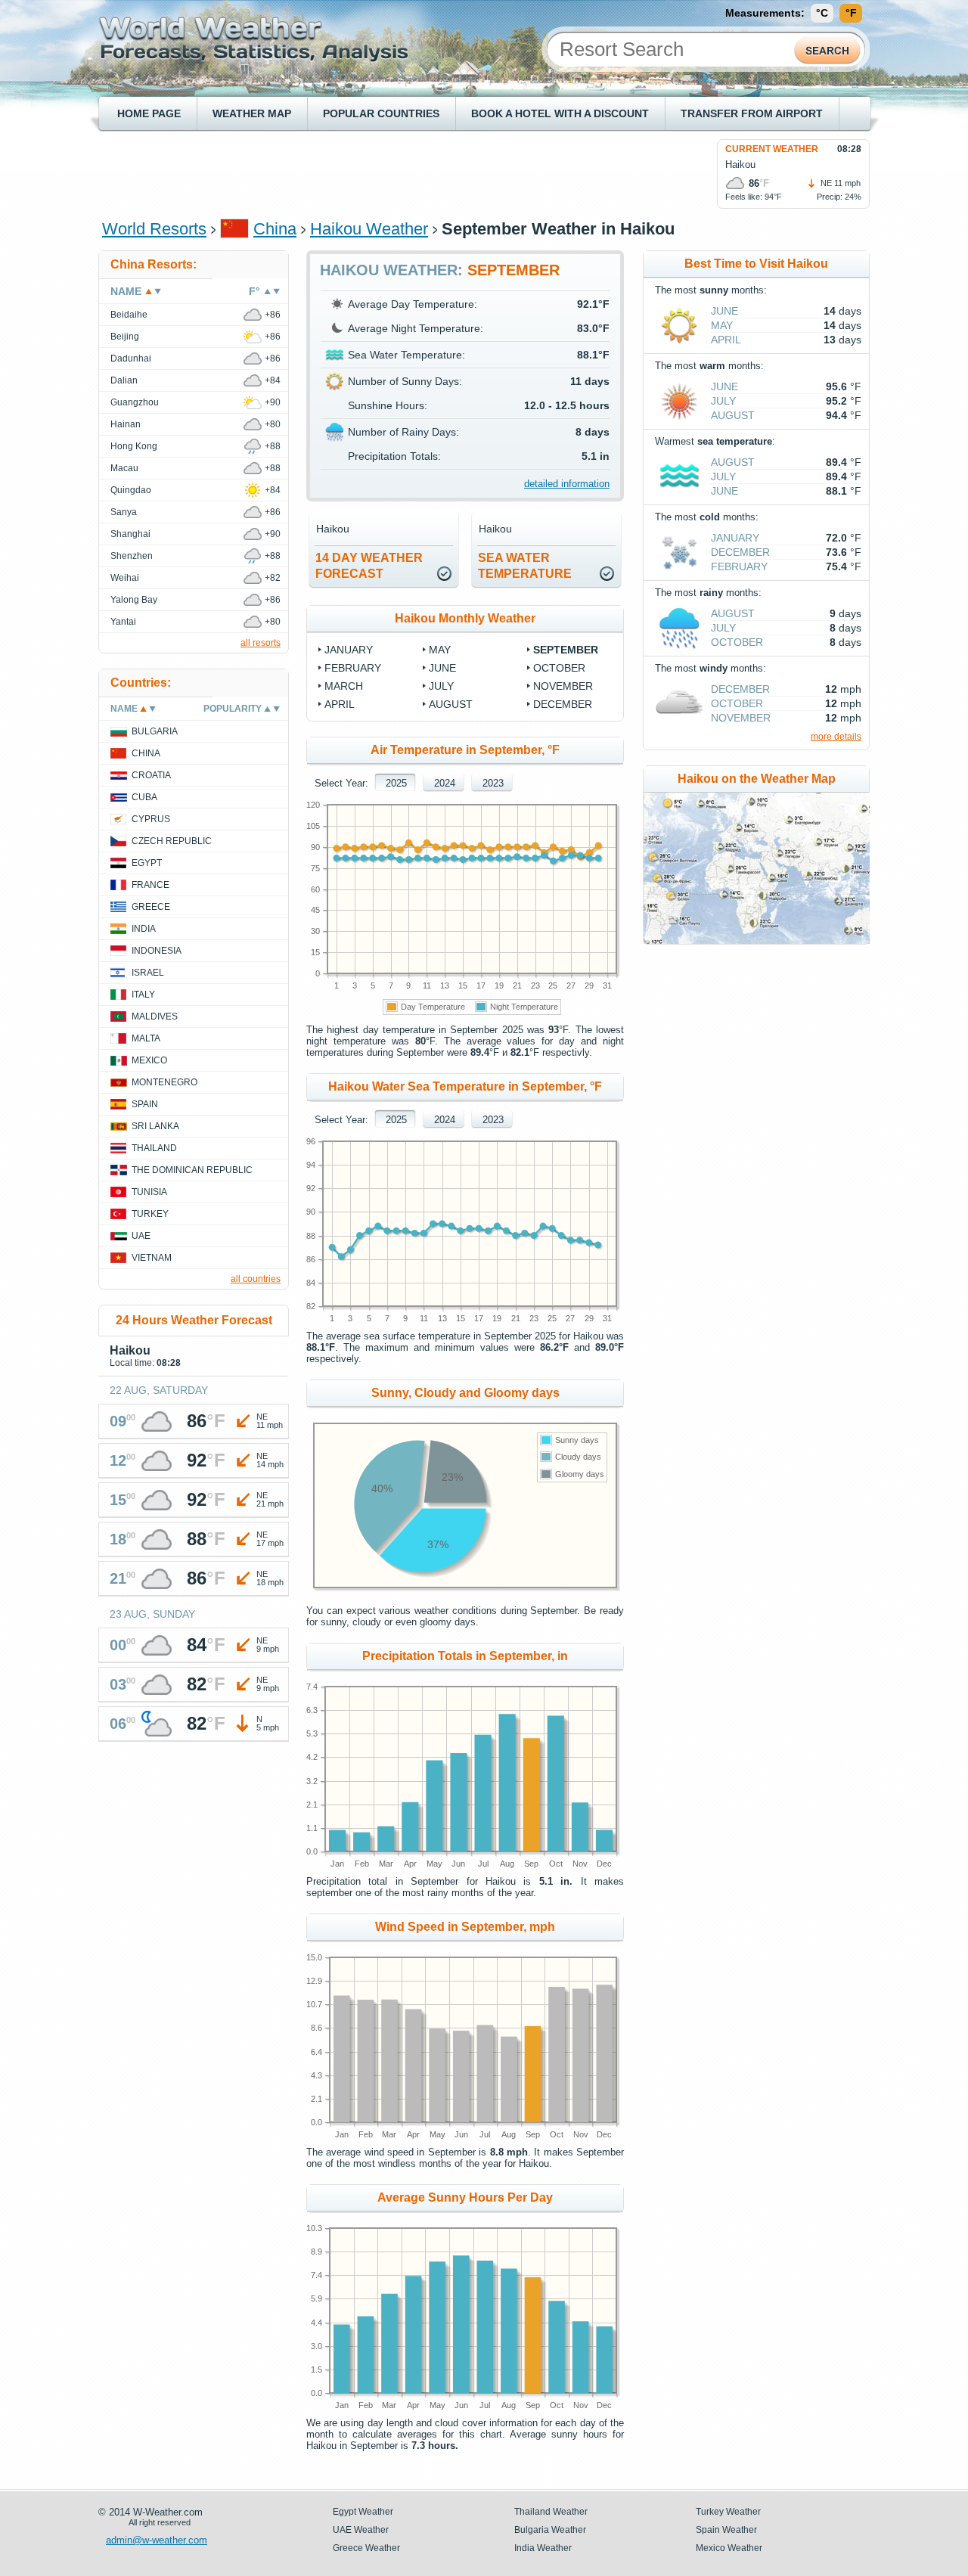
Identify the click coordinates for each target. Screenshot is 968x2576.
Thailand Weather (551, 2512)
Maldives (155, 1016)
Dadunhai (131, 358)
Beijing (125, 337)
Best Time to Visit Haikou (756, 264)
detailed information (567, 484)
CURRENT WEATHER (772, 149)
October (559, 668)
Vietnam (152, 1258)
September (566, 650)
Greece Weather (366, 2548)
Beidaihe (129, 315)
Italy (143, 995)
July (441, 686)
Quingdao (131, 490)
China (275, 229)
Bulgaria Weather (550, 2530)
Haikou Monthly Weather (465, 618)
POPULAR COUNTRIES (381, 113)
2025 (396, 783)
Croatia (151, 775)
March (344, 686)
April (340, 704)
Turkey (150, 1214)
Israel (148, 973)
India (144, 929)
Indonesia (157, 951)
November (563, 686)
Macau (124, 468)
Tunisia (149, 1192)
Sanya (124, 512)
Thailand (154, 1148)
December (563, 704)
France (150, 885)
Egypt (147, 863)
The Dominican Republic (192, 1170)
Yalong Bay (134, 600)
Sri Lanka (155, 1126)
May (440, 650)
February (353, 668)
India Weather (543, 2548)
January (349, 650)
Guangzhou (135, 402)
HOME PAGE (149, 113)
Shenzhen (132, 556)
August (451, 704)
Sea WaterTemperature (525, 566)
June (442, 668)
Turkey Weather (728, 2512)
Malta (146, 1038)
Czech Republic (172, 841)
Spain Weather (726, 2530)
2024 (445, 783)
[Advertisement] (377, 173)
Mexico (149, 1060)
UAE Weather (361, 2530)
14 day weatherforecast (369, 566)
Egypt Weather (363, 2512)
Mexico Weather (729, 2548)
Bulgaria (155, 731)
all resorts (261, 643)
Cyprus (151, 819)
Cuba (144, 797)
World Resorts (154, 229)
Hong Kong (134, 446)
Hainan (126, 424)
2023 (493, 783)
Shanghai (130, 534)
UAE (141, 1236)
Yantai (123, 622)
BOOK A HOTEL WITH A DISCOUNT (560, 113)
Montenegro (164, 1082)
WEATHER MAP (252, 113)
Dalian (124, 380)
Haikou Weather (369, 229)
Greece (151, 907)
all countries (256, 1279)
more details (836, 737)
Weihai (125, 578)
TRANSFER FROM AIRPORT (752, 113)
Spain (145, 1104)
